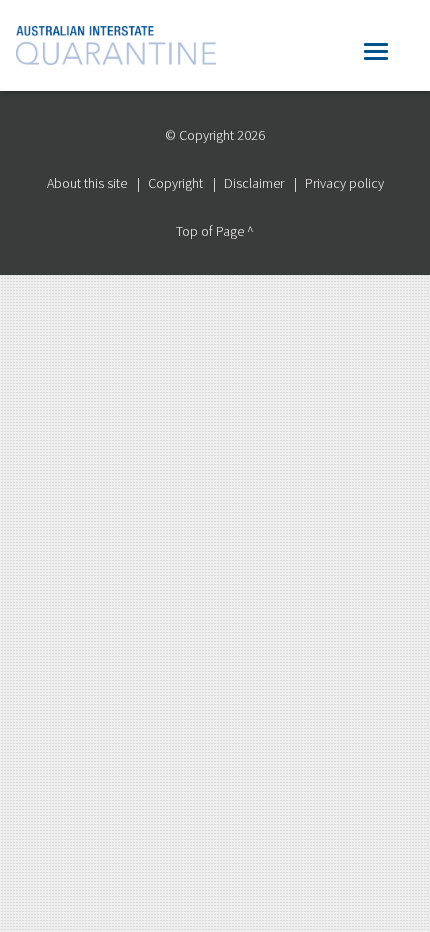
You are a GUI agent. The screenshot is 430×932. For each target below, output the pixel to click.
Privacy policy (344, 183)
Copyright (175, 183)
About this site (87, 183)
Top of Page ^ (215, 231)
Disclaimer (254, 183)
